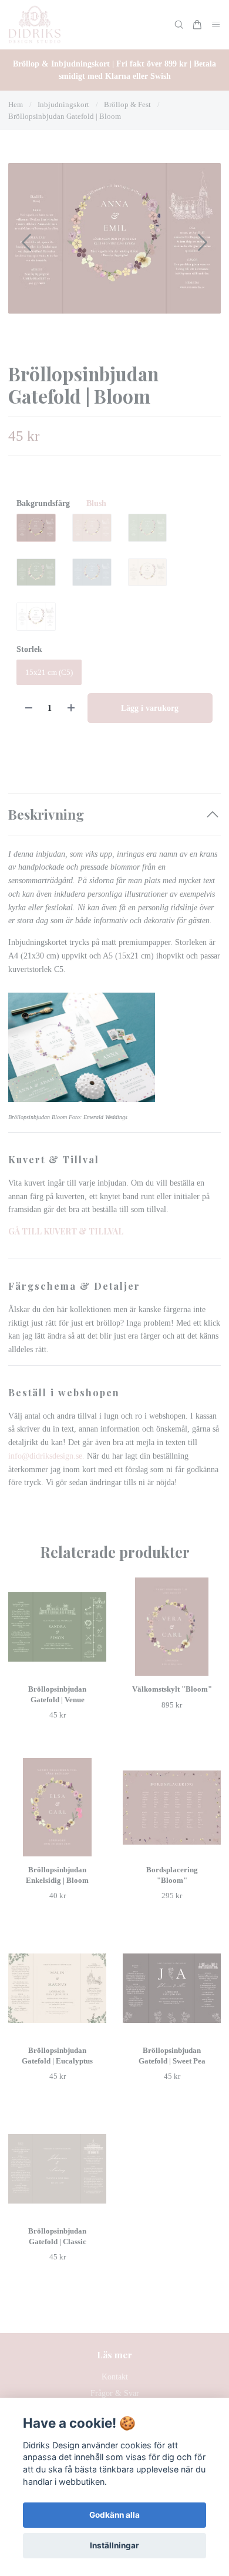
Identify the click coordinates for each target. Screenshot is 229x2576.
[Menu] (216, 25)
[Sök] (179, 25)
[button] (203, 242)
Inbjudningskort (63, 104)
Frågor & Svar (115, 2393)
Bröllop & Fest (127, 104)
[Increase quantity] (71, 708)
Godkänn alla (114, 2515)
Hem (16, 104)
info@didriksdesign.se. (48, 1456)
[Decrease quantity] (29, 708)
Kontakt (115, 2377)
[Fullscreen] (114, 238)
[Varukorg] (197, 25)
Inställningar (114, 2545)
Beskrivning (46, 814)
